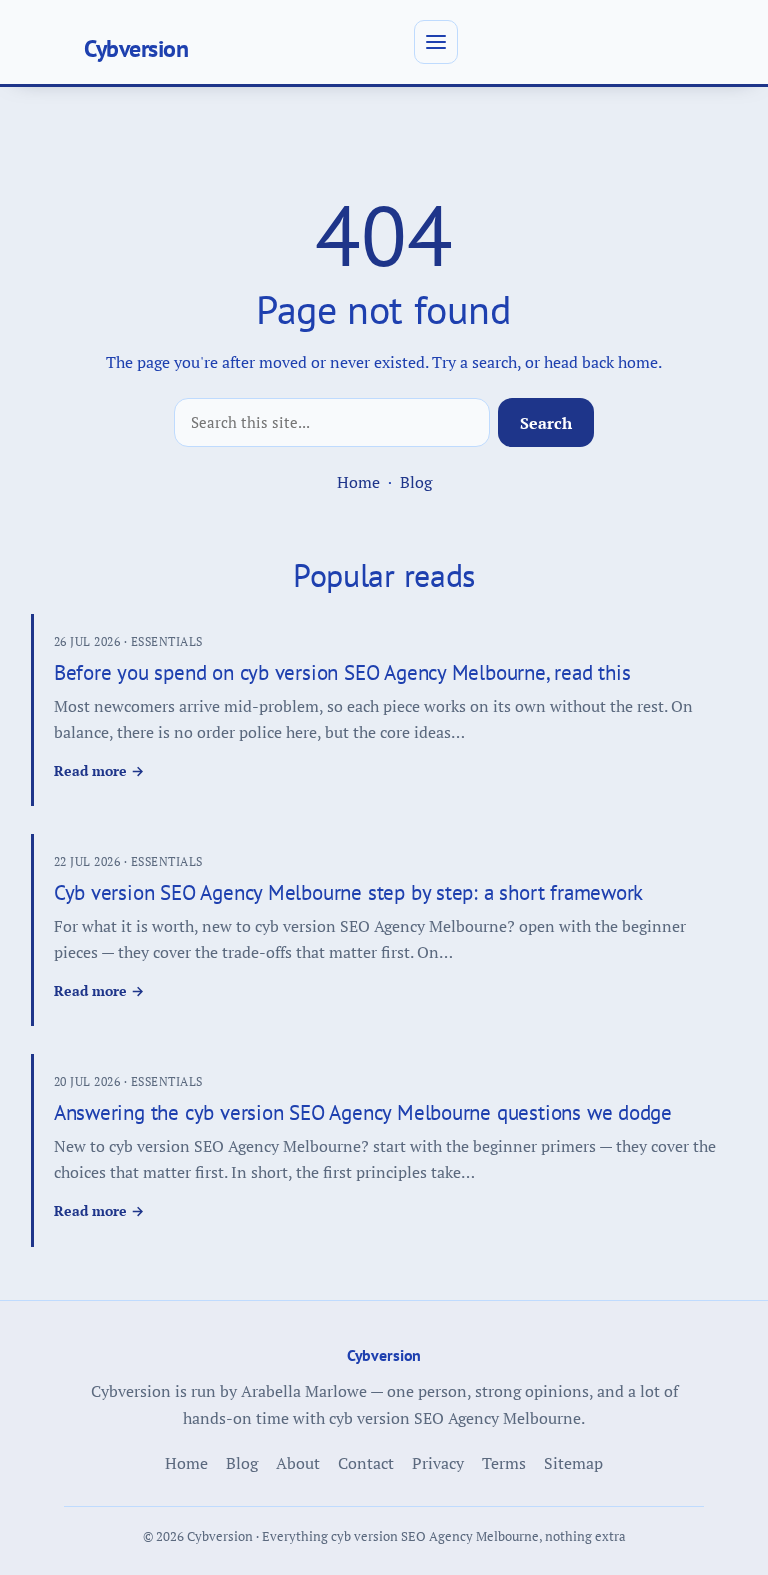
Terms (504, 1463)
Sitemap (573, 1463)
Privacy (438, 1463)
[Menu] (436, 42)
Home (358, 482)
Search (546, 423)
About (298, 1463)
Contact (366, 1463)
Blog (416, 482)
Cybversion (136, 48)
